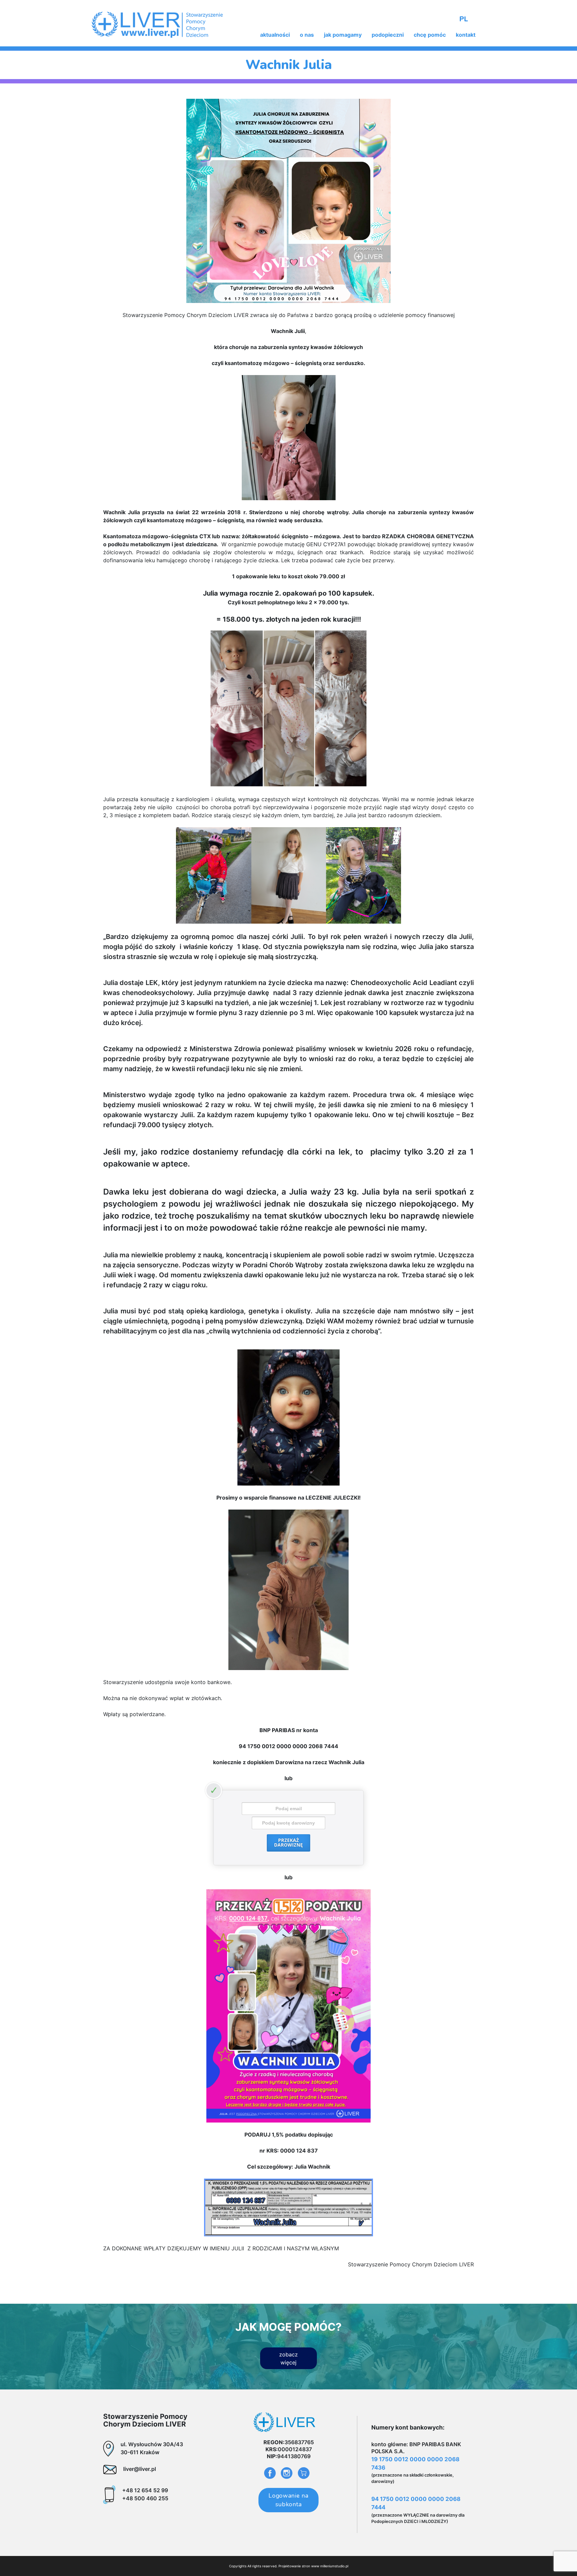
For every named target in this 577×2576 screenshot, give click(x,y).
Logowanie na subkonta (288, 2500)
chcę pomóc (430, 35)
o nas (307, 35)
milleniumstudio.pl (334, 2566)
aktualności (275, 35)
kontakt (466, 35)
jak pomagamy (343, 35)
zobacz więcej (288, 2358)
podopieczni (388, 35)
